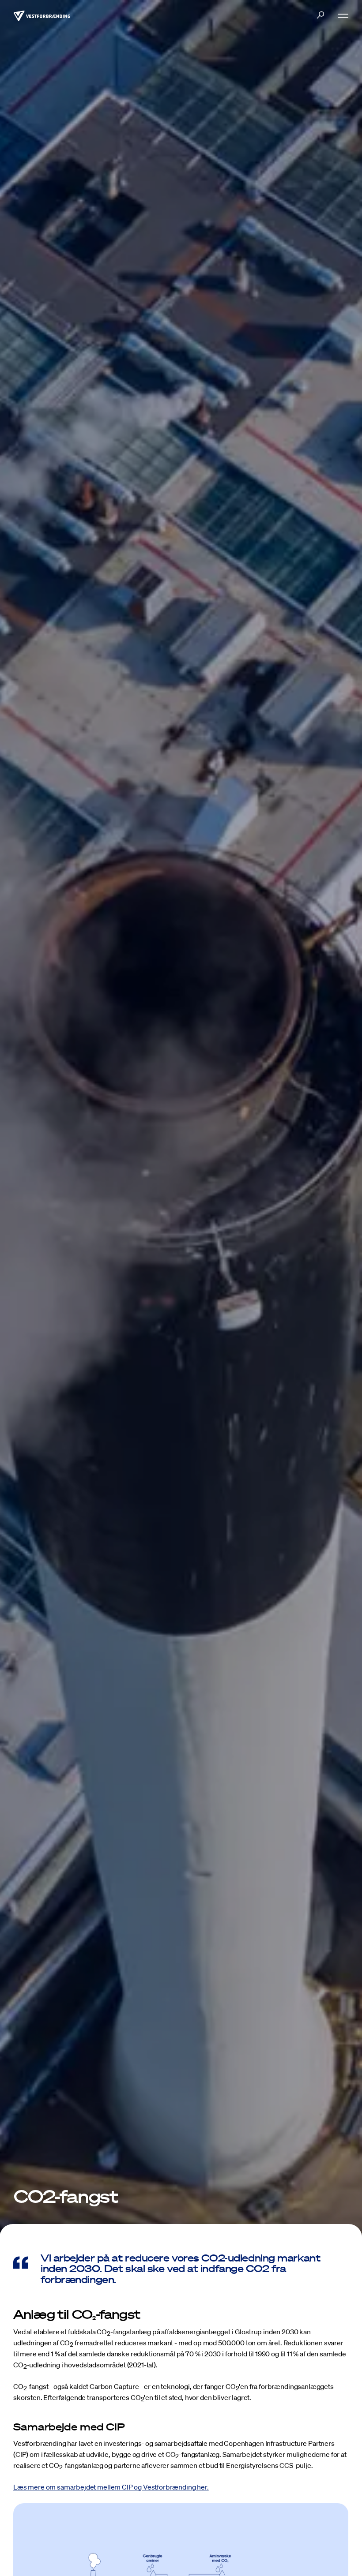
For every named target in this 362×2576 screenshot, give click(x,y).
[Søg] (320, 15)
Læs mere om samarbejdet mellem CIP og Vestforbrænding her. (111, 2487)
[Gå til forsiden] (42, 15)
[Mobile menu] (339, 16)
